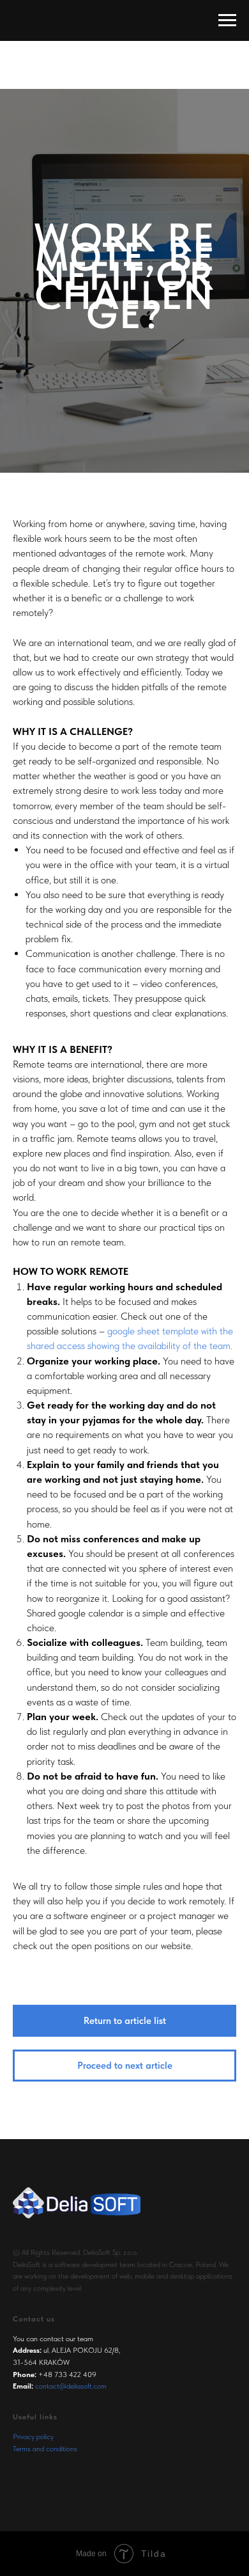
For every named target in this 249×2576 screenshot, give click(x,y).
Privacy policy (33, 2437)
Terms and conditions (45, 2449)
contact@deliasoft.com (71, 2386)
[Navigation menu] (227, 20)
